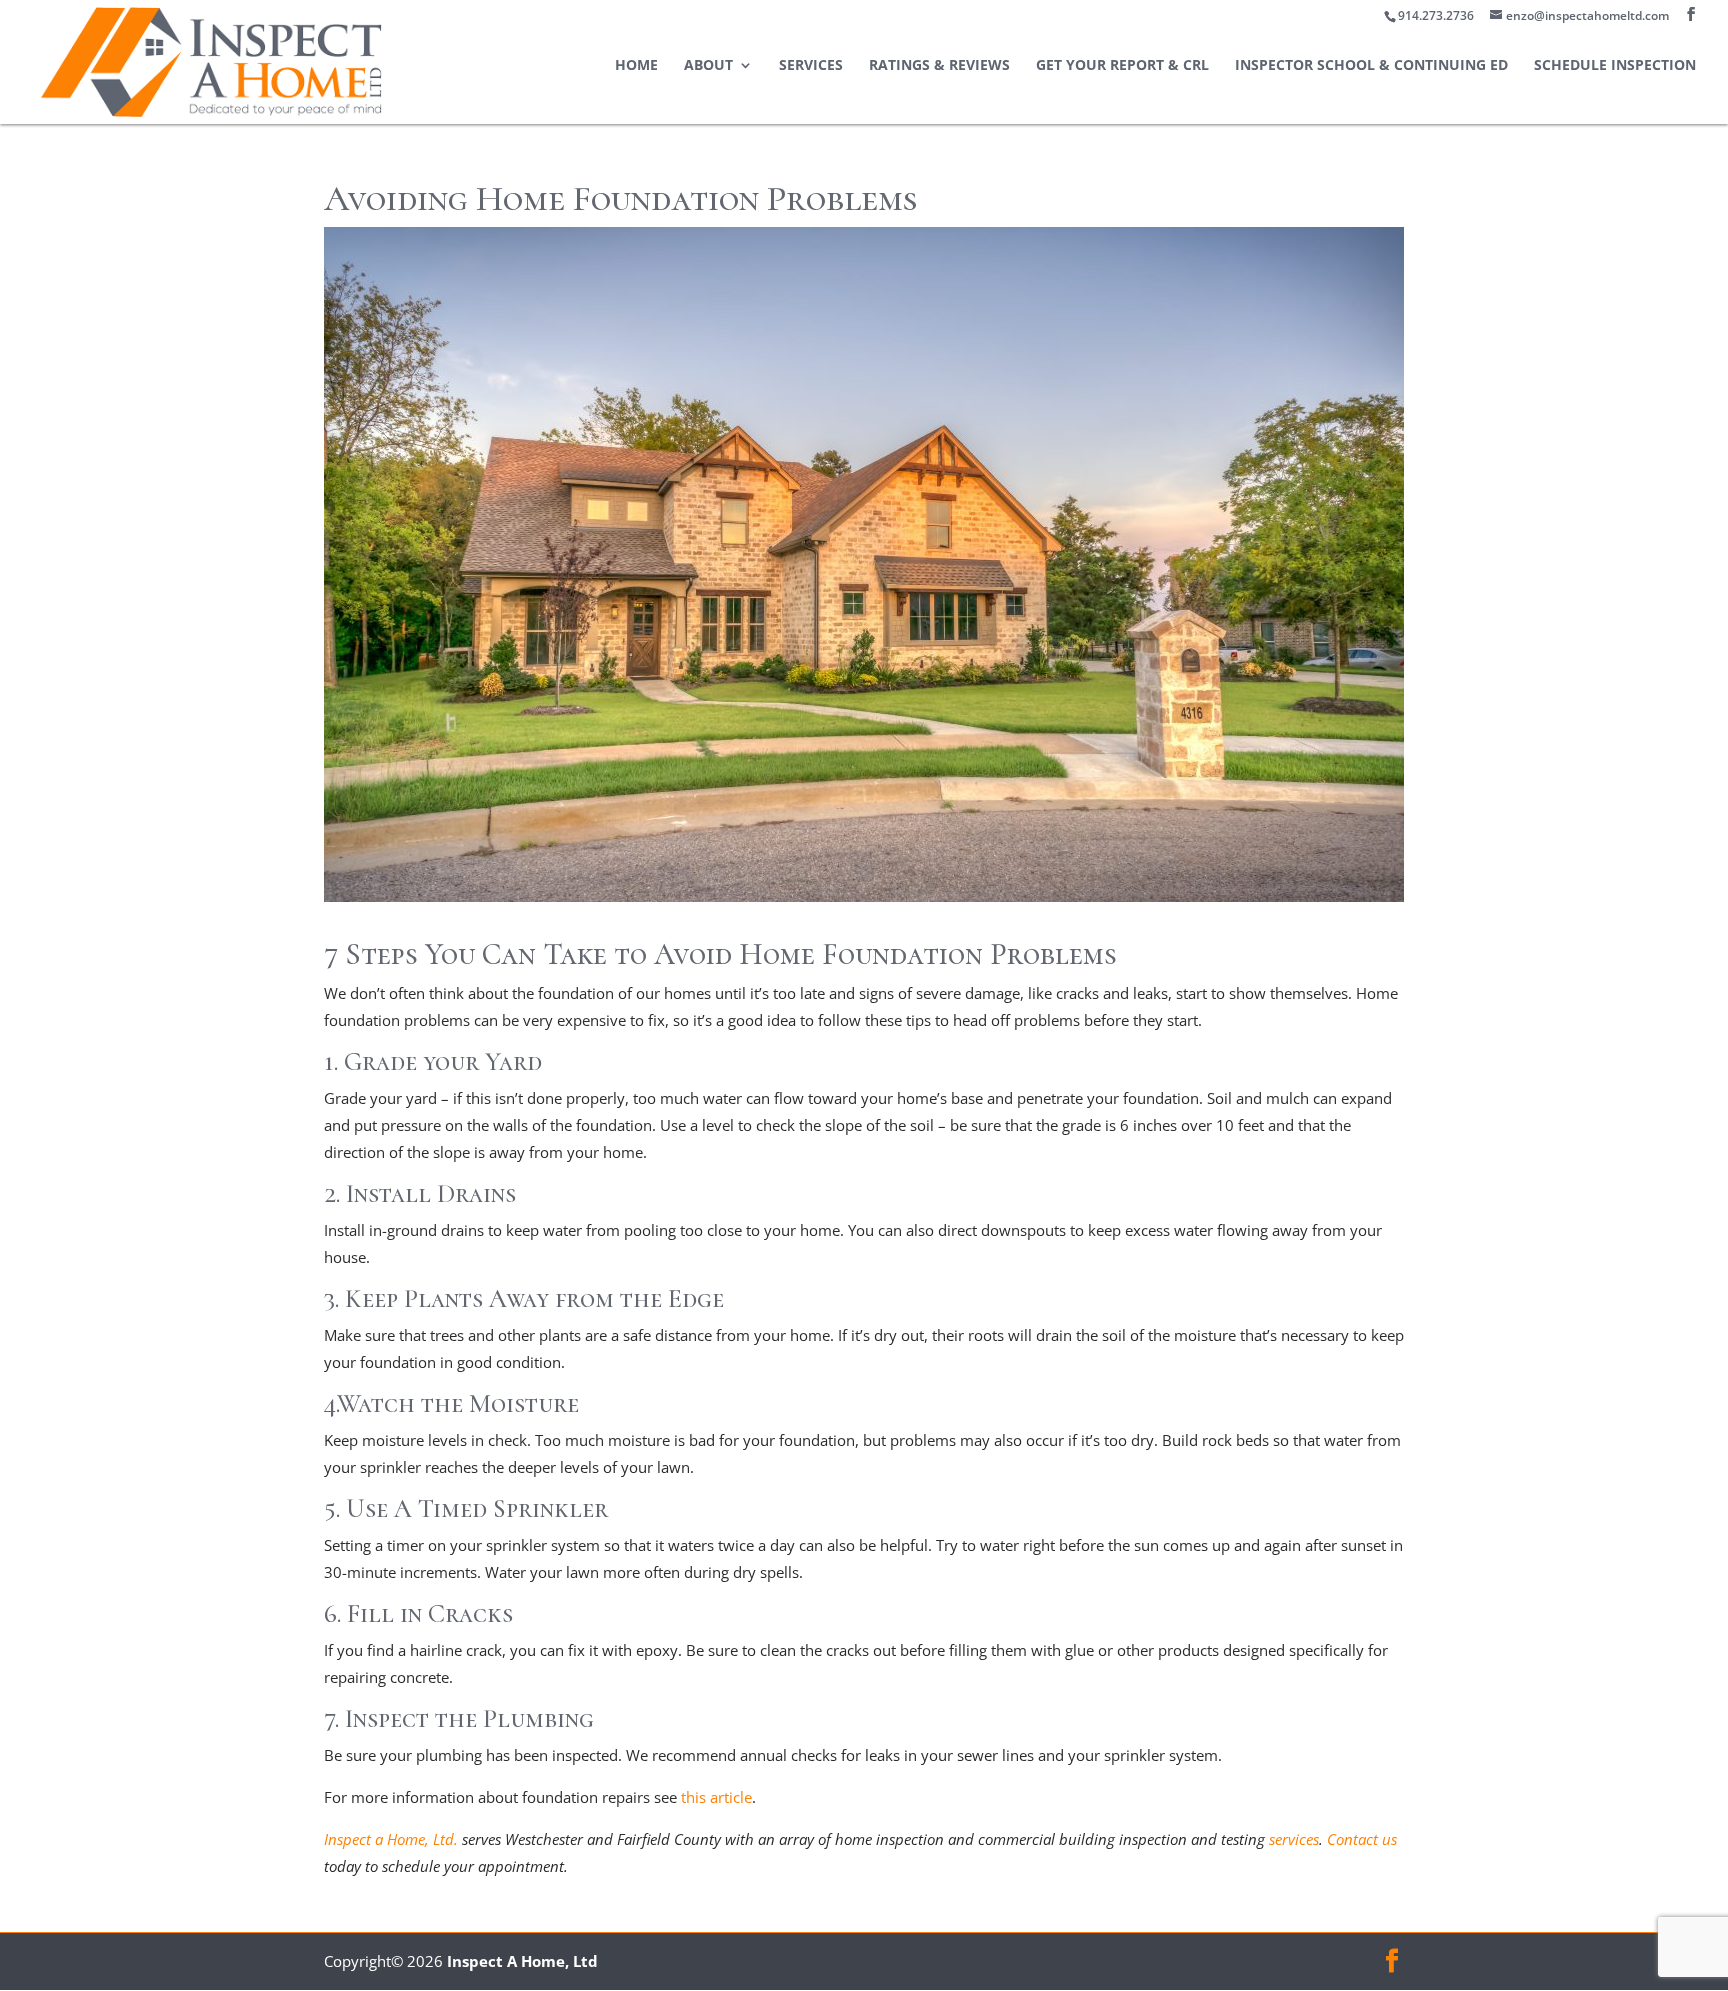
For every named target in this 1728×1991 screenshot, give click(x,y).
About (708, 66)
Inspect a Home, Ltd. (391, 1839)
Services (811, 66)
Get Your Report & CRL (1122, 66)
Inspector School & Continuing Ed (1371, 66)
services (1294, 1839)
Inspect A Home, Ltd (522, 1961)
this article (716, 1797)
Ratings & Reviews (939, 66)
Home (636, 66)
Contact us (1362, 1839)
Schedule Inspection (1615, 66)
